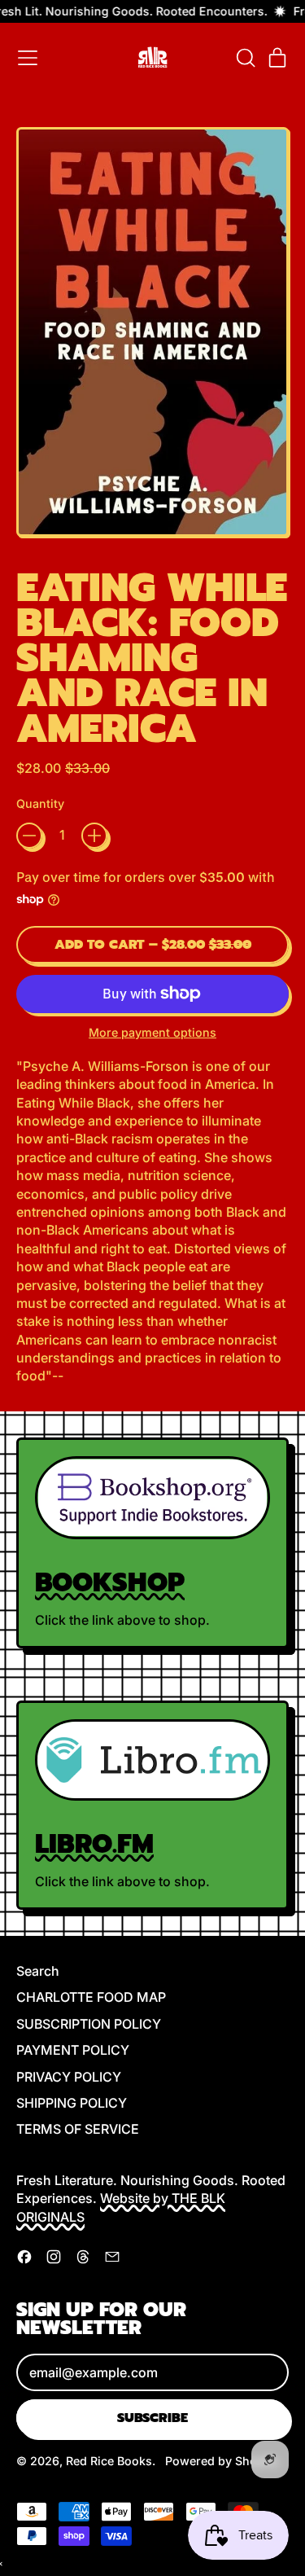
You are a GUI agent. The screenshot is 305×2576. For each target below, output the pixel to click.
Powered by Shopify (222, 2461)
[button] (245, 58)
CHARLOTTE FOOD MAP (91, 1997)
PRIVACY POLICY (69, 2077)
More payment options (152, 1032)
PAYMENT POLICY (73, 2050)
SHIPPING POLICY (72, 2103)
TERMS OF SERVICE (78, 2129)
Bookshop (110, 1583)
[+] (94, 836)
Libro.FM (94, 1844)
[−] (29, 836)
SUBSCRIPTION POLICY (89, 2024)
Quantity (40, 803)
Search (38, 1971)
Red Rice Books (109, 2461)
